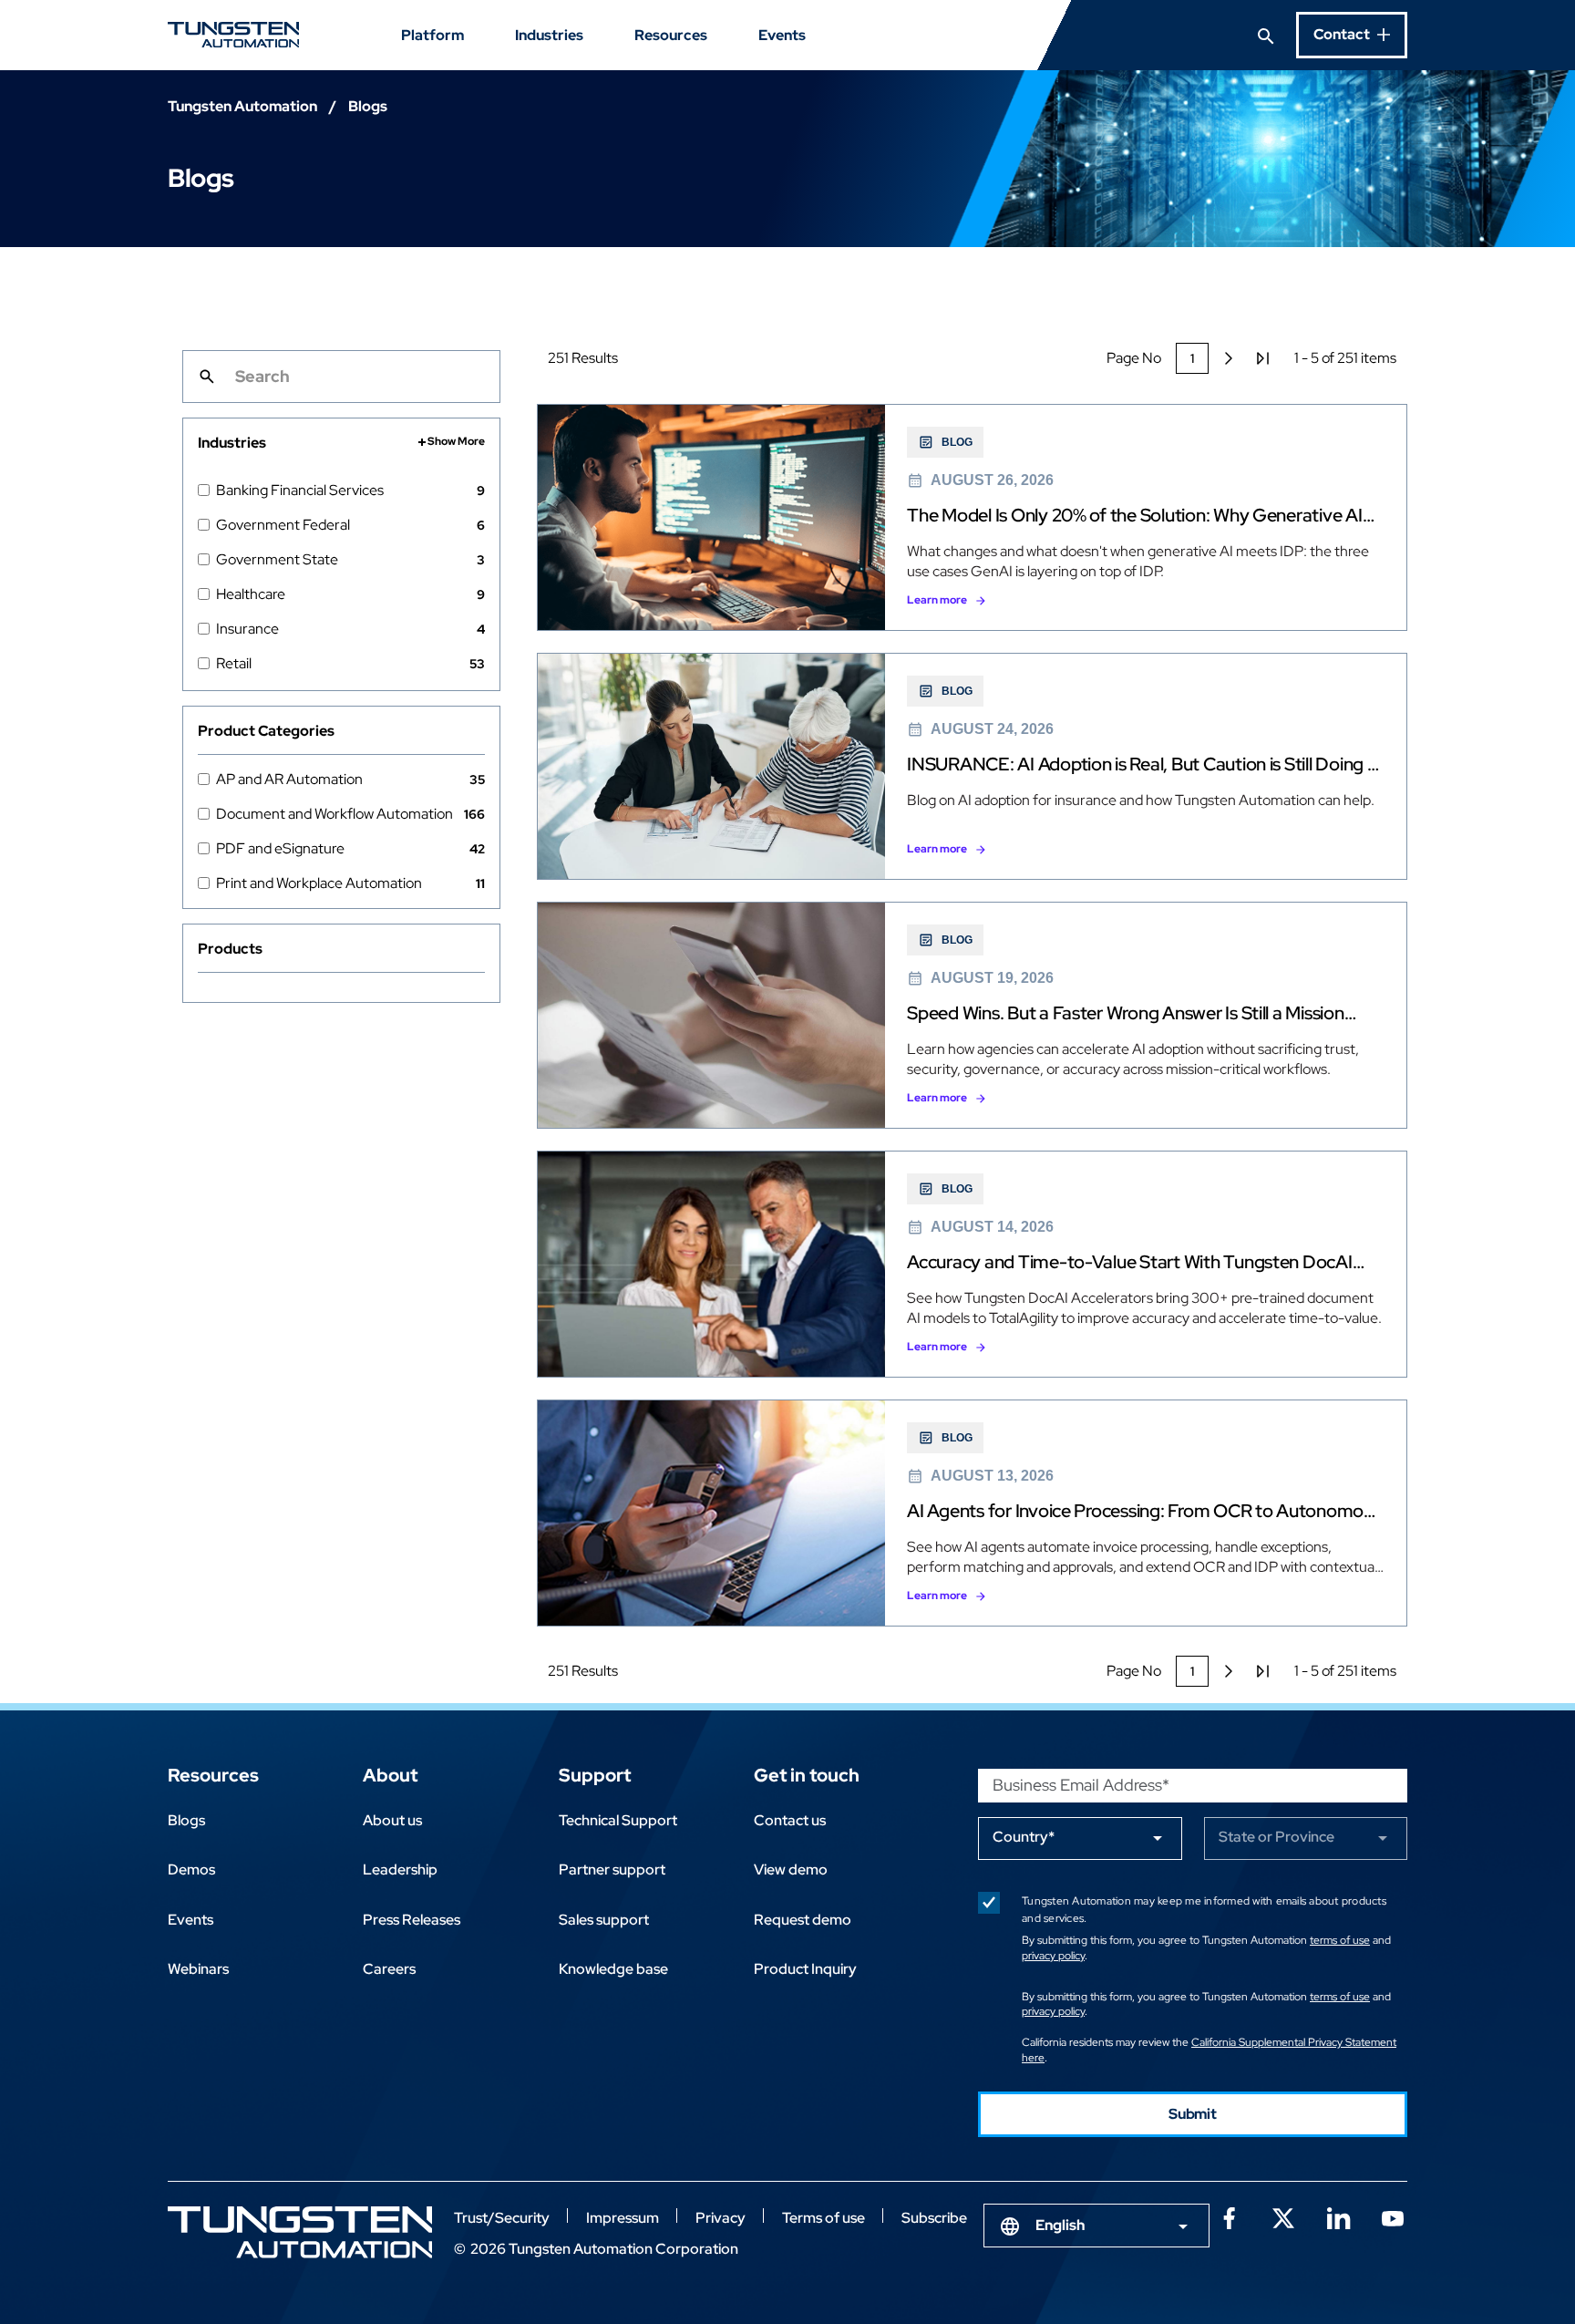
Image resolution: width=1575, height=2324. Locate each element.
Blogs (186, 1820)
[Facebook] (1229, 2216)
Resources (671, 35)
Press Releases (412, 1920)
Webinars (198, 1969)
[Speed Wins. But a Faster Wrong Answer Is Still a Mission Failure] (972, 1015)
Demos (191, 1870)
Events (782, 35)
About (390, 1775)
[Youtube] (1393, 2216)
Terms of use (824, 2218)
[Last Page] (1263, 358)
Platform (432, 35)
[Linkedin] (1338, 2216)
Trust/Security (502, 2218)
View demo (791, 1870)
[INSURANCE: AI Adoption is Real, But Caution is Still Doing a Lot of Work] (972, 766)
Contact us (790, 1820)
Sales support (604, 1920)
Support (595, 1775)
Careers (389, 1969)
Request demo (803, 1920)
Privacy (721, 2218)
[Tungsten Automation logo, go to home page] (300, 2232)
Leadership (400, 1870)
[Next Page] (1229, 358)
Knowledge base (613, 1969)
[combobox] (1096, 2226)
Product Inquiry (805, 1969)
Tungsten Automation (242, 106)
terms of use (1340, 1940)
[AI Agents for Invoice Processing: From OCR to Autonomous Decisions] (972, 1513)
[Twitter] (1283, 2216)
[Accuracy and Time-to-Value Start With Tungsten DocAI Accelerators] (972, 1264)
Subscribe (934, 2218)
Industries (549, 35)
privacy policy (1053, 1956)
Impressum (623, 2218)
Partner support (612, 1870)
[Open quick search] (1266, 35)
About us (392, 1820)
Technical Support (618, 1820)
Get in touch (807, 1775)
